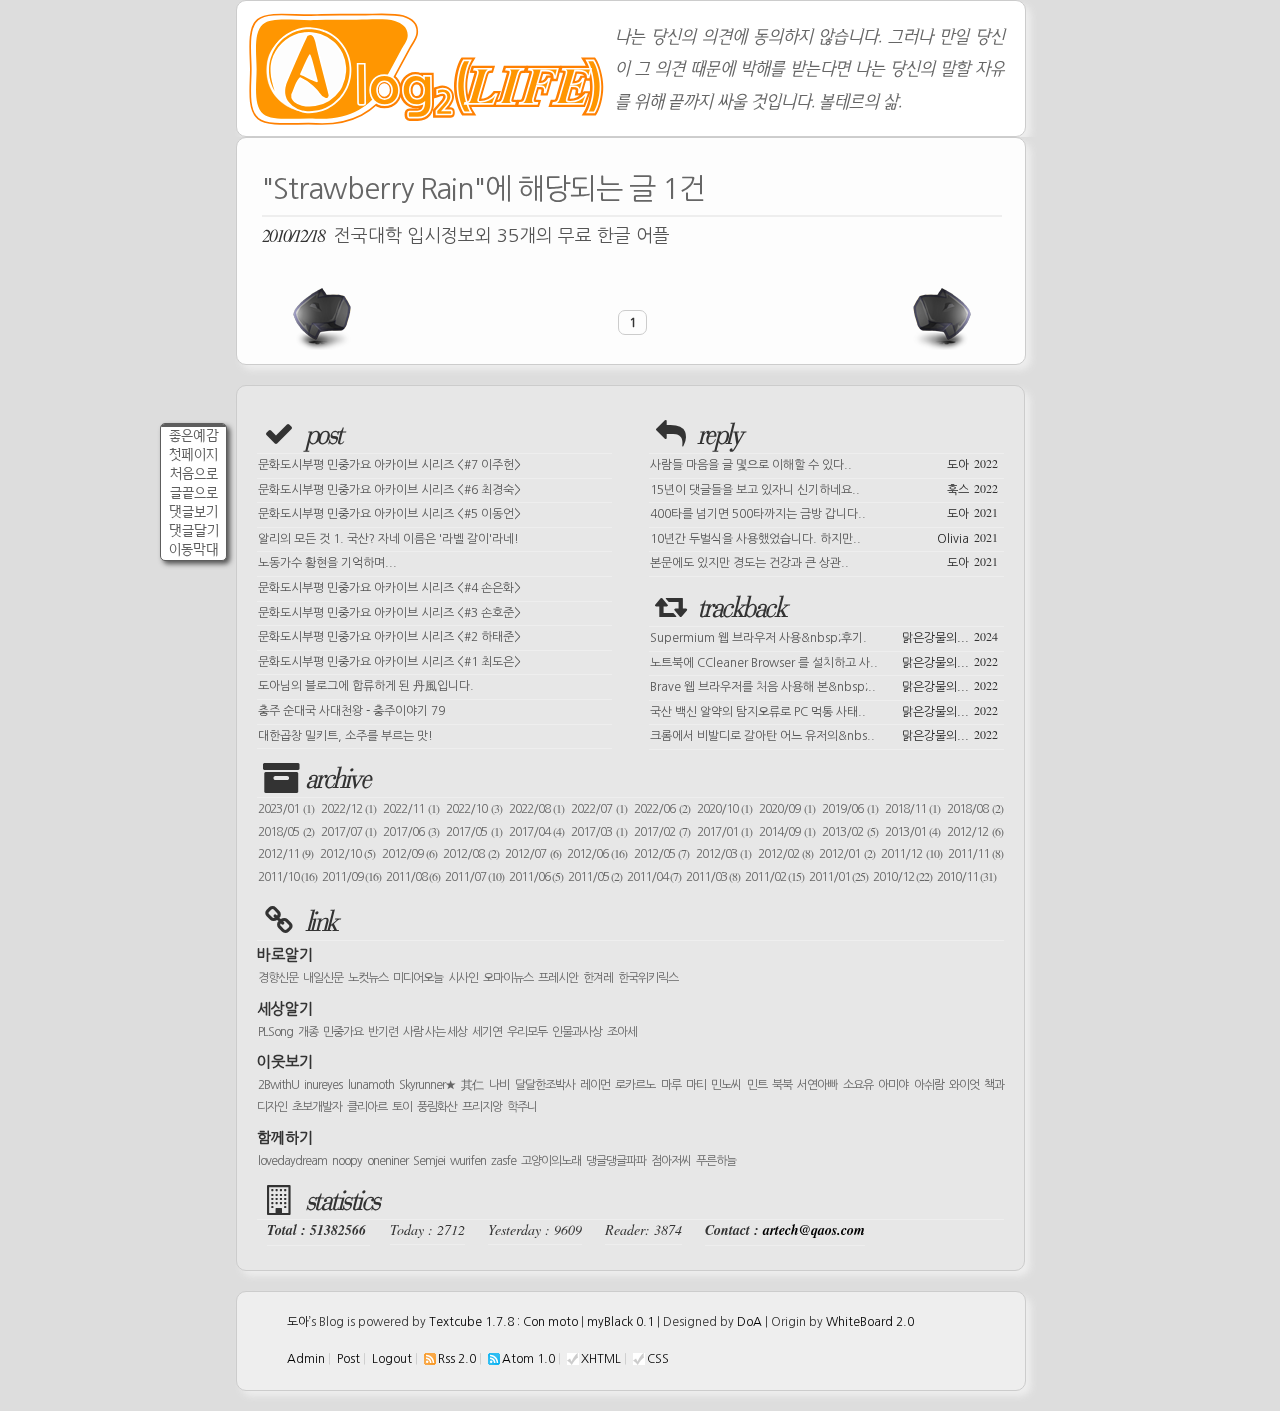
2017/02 (662, 832)
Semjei (429, 1161)
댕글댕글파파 (616, 1161)
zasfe (503, 1161)
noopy (347, 1161)
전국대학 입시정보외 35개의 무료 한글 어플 (466, 235)
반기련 (383, 1032)
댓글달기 (194, 530)
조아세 (622, 1032)
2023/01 (286, 809)
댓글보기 (193, 511)
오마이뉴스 (508, 978)
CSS (658, 1359)
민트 (757, 1085)
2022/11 (411, 809)
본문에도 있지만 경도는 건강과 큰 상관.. (824, 561)
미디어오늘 (418, 978)
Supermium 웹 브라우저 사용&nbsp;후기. (824, 636)
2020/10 (725, 809)
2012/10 (347, 854)
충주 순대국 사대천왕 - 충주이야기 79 (351, 711)
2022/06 (662, 809)
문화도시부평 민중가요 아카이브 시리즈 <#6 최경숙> (389, 490)
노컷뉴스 (368, 978)
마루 (671, 1085)
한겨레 (598, 978)
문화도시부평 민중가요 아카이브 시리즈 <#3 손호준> (389, 613)
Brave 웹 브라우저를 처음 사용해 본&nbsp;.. (824, 685)
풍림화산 (437, 1107)
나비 (499, 1085)
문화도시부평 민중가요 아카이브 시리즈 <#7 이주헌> (389, 465)
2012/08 (470, 854)
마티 (696, 1085)
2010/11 (966, 877)
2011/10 (287, 877)
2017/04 (537, 832)
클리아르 (367, 1107)
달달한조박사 (545, 1085)
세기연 (487, 1032)
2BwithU (278, 1085)
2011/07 (474, 877)
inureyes (323, 1085)
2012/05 (661, 854)
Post (348, 1359)
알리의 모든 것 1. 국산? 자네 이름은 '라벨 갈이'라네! (388, 539)
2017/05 (474, 832)
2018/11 (913, 809)
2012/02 (785, 854)
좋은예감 (194, 435)
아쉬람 (929, 1085)
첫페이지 (193, 454)
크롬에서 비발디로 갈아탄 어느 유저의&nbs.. (824, 734)
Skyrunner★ (427, 1085)
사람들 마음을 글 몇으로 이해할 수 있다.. (824, 463)
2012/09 (409, 854)
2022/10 (474, 809)
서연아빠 (817, 1085)
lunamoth (371, 1085)
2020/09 (787, 809)
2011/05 (595, 877)
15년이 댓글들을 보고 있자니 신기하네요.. (824, 488)
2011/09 (351, 877)
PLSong (275, 1032)
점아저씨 (671, 1161)
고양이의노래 (551, 1161)
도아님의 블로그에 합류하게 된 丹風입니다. (366, 686)
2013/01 (913, 832)
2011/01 (838, 877)
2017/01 (725, 832)
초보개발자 (317, 1107)
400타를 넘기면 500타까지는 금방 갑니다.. (824, 512)
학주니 (522, 1107)
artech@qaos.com (814, 1230)
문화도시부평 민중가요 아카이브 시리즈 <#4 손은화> (389, 588)
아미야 (893, 1085)
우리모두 (527, 1032)
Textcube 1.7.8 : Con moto (503, 1322)
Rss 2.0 (457, 1359)
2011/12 (911, 854)
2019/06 (850, 809)
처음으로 (194, 473)
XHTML (601, 1359)
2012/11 (285, 854)
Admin (306, 1359)
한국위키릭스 (648, 978)
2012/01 (846, 854)
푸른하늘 (716, 1161)
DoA (749, 1322)
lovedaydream (292, 1161)
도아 (298, 1322)
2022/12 (349, 809)
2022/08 (537, 809)
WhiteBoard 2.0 (870, 1322)
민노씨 (726, 1085)
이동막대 (194, 549)
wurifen (468, 1161)
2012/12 (975, 832)
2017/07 (349, 832)
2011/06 (536, 877)
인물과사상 (577, 1032)
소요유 (858, 1085)
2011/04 (654, 877)
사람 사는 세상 (435, 1032)
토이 (402, 1107)
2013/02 (850, 832)
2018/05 (286, 832)
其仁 (472, 1085)
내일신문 (323, 978)
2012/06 (597, 854)
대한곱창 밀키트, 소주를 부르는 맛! (345, 736)
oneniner (387, 1161)
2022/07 (599, 809)
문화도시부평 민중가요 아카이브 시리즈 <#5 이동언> (389, 514)
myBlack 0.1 (620, 1322)
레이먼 (595, 1085)
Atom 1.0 (528, 1359)
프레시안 (558, 978)
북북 (782, 1085)
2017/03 (599, 832)
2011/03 (713, 877)
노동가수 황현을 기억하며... (327, 563)
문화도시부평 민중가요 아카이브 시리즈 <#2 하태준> (389, 637)
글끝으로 (194, 492)
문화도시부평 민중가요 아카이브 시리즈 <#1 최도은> (389, 662)
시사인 (463, 978)
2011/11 (975, 854)
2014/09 (787, 832)
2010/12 (902, 877)
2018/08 (975, 809)
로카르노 (635, 1085)
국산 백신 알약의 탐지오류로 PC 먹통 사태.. (824, 710)
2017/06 (411, 832)
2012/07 (532, 854)
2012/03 (723, 854)
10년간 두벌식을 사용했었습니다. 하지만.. (824, 537)
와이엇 (964, 1085)
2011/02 (774, 877)
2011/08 (413, 877)
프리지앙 (482, 1107)
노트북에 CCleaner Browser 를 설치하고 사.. (824, 661)
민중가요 (343, 1032)
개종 (308, 1032)
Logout (392, 1359)
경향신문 (278, 978)
